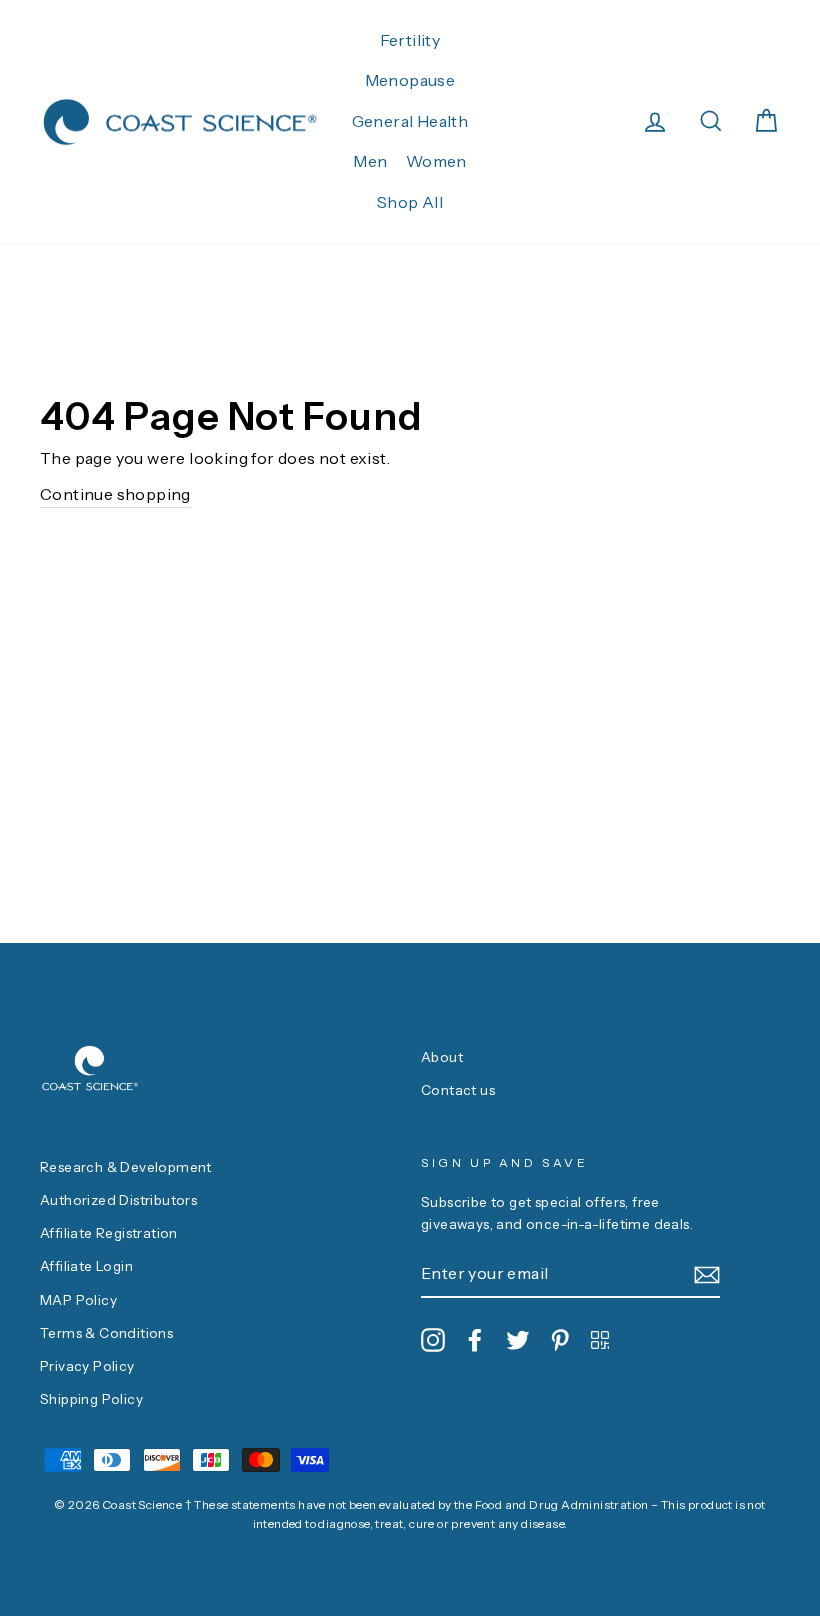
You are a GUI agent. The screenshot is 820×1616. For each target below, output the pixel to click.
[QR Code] (600, 1340)
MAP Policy (78, 1300)
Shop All (410, 202)
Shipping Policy (91, 1399)
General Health (410, 121)
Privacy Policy (87, 1366)
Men (370, 161)
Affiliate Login (86, 1266)
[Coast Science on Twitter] (518, 1340)
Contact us (458, 1090)
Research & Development (126, 1167)
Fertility (410, 40)
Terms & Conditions (106, 1333)
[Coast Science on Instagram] (433, 1340)
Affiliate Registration (109, 1233)
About (442, 1057)
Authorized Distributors (118, 1200)
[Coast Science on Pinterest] (560, 1340)
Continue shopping (115, 494)
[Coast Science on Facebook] (475, 1340)
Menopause (410, 80)
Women (436, 161)
